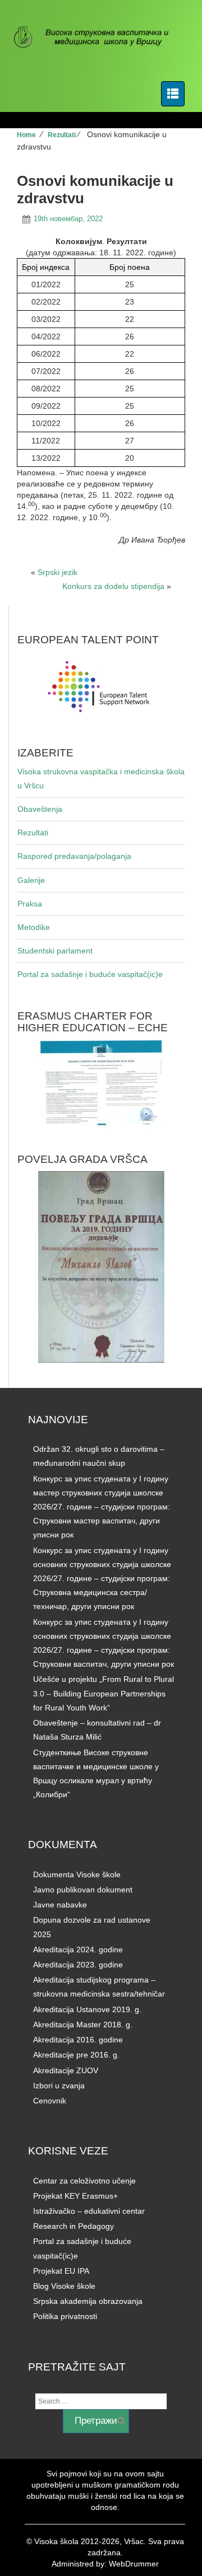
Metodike (34, 927)
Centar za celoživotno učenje (84, 2181)
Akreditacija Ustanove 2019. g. (87, 2009)
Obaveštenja (40, 809)
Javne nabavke (60, 1905)
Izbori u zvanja (59, 2086)
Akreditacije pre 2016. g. (76, 2055)
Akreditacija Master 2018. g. (83, 2025)
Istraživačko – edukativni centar (89, 2211)
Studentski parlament (55, 951)
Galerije (31, 880)
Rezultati (62, 135)
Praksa (30, 904)
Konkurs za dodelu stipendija (113, 586)
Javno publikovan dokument (83, 1890)
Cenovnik (50, 2101)
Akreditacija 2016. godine (78, 2040)
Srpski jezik (58, 572)
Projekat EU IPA (61, 2271)
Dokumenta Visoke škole (77, 1874)
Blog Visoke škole (64, 2286)
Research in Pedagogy (74, 2226)
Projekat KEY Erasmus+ (75, 2196)
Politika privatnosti (65, 2316)
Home (26, 135)
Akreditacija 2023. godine (78, 1965)
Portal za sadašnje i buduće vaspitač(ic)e (90, 974)
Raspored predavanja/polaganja (74, 856)
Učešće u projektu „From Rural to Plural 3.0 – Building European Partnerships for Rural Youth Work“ (104, 1693)
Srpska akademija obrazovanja (88, 2301)
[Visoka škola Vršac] (97, 38)
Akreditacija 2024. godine (78, 1949)
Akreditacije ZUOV (66, 2070)
